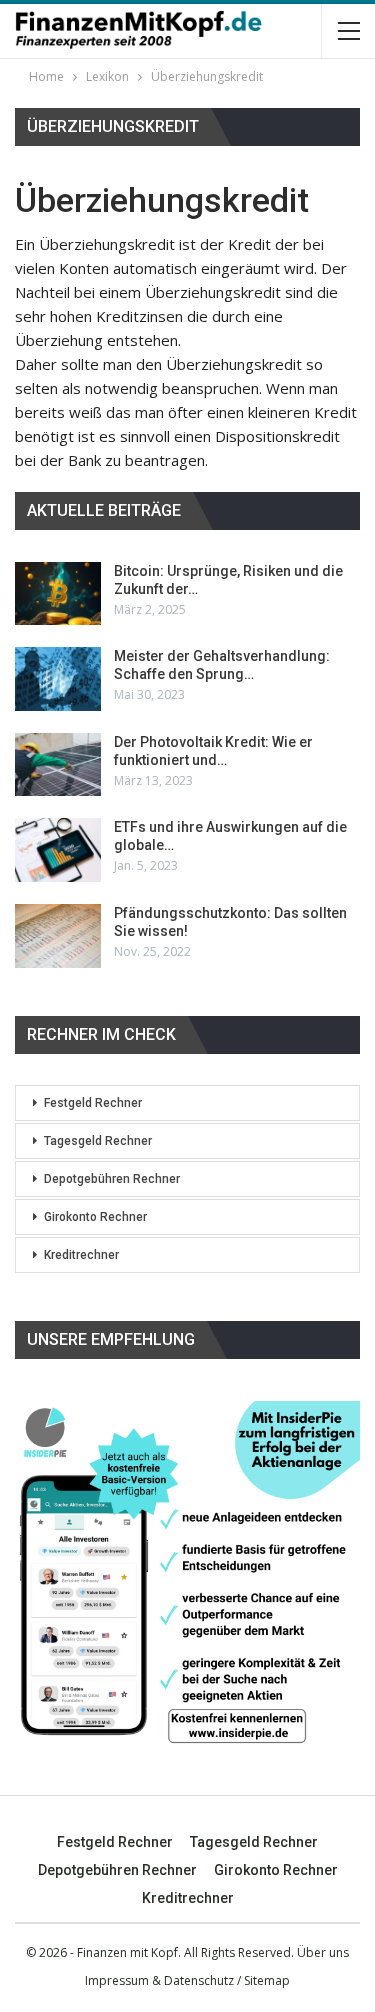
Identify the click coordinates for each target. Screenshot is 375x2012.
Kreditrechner (81, 1255)
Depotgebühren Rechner (112, 1179)
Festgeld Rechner (93, 1103)
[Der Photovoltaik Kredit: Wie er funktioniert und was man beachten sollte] (58, 765)
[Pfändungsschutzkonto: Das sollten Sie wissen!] (58, 936)
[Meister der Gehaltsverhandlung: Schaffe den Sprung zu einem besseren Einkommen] (58, 679)
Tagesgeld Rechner (98, 1141)
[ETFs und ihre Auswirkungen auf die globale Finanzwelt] (58, 850)
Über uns (323, 1952)
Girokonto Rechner (95, 1217)
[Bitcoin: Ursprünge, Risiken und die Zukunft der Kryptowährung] (58, 594)
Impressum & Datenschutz (159, 1980)
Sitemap (267, 1980)
